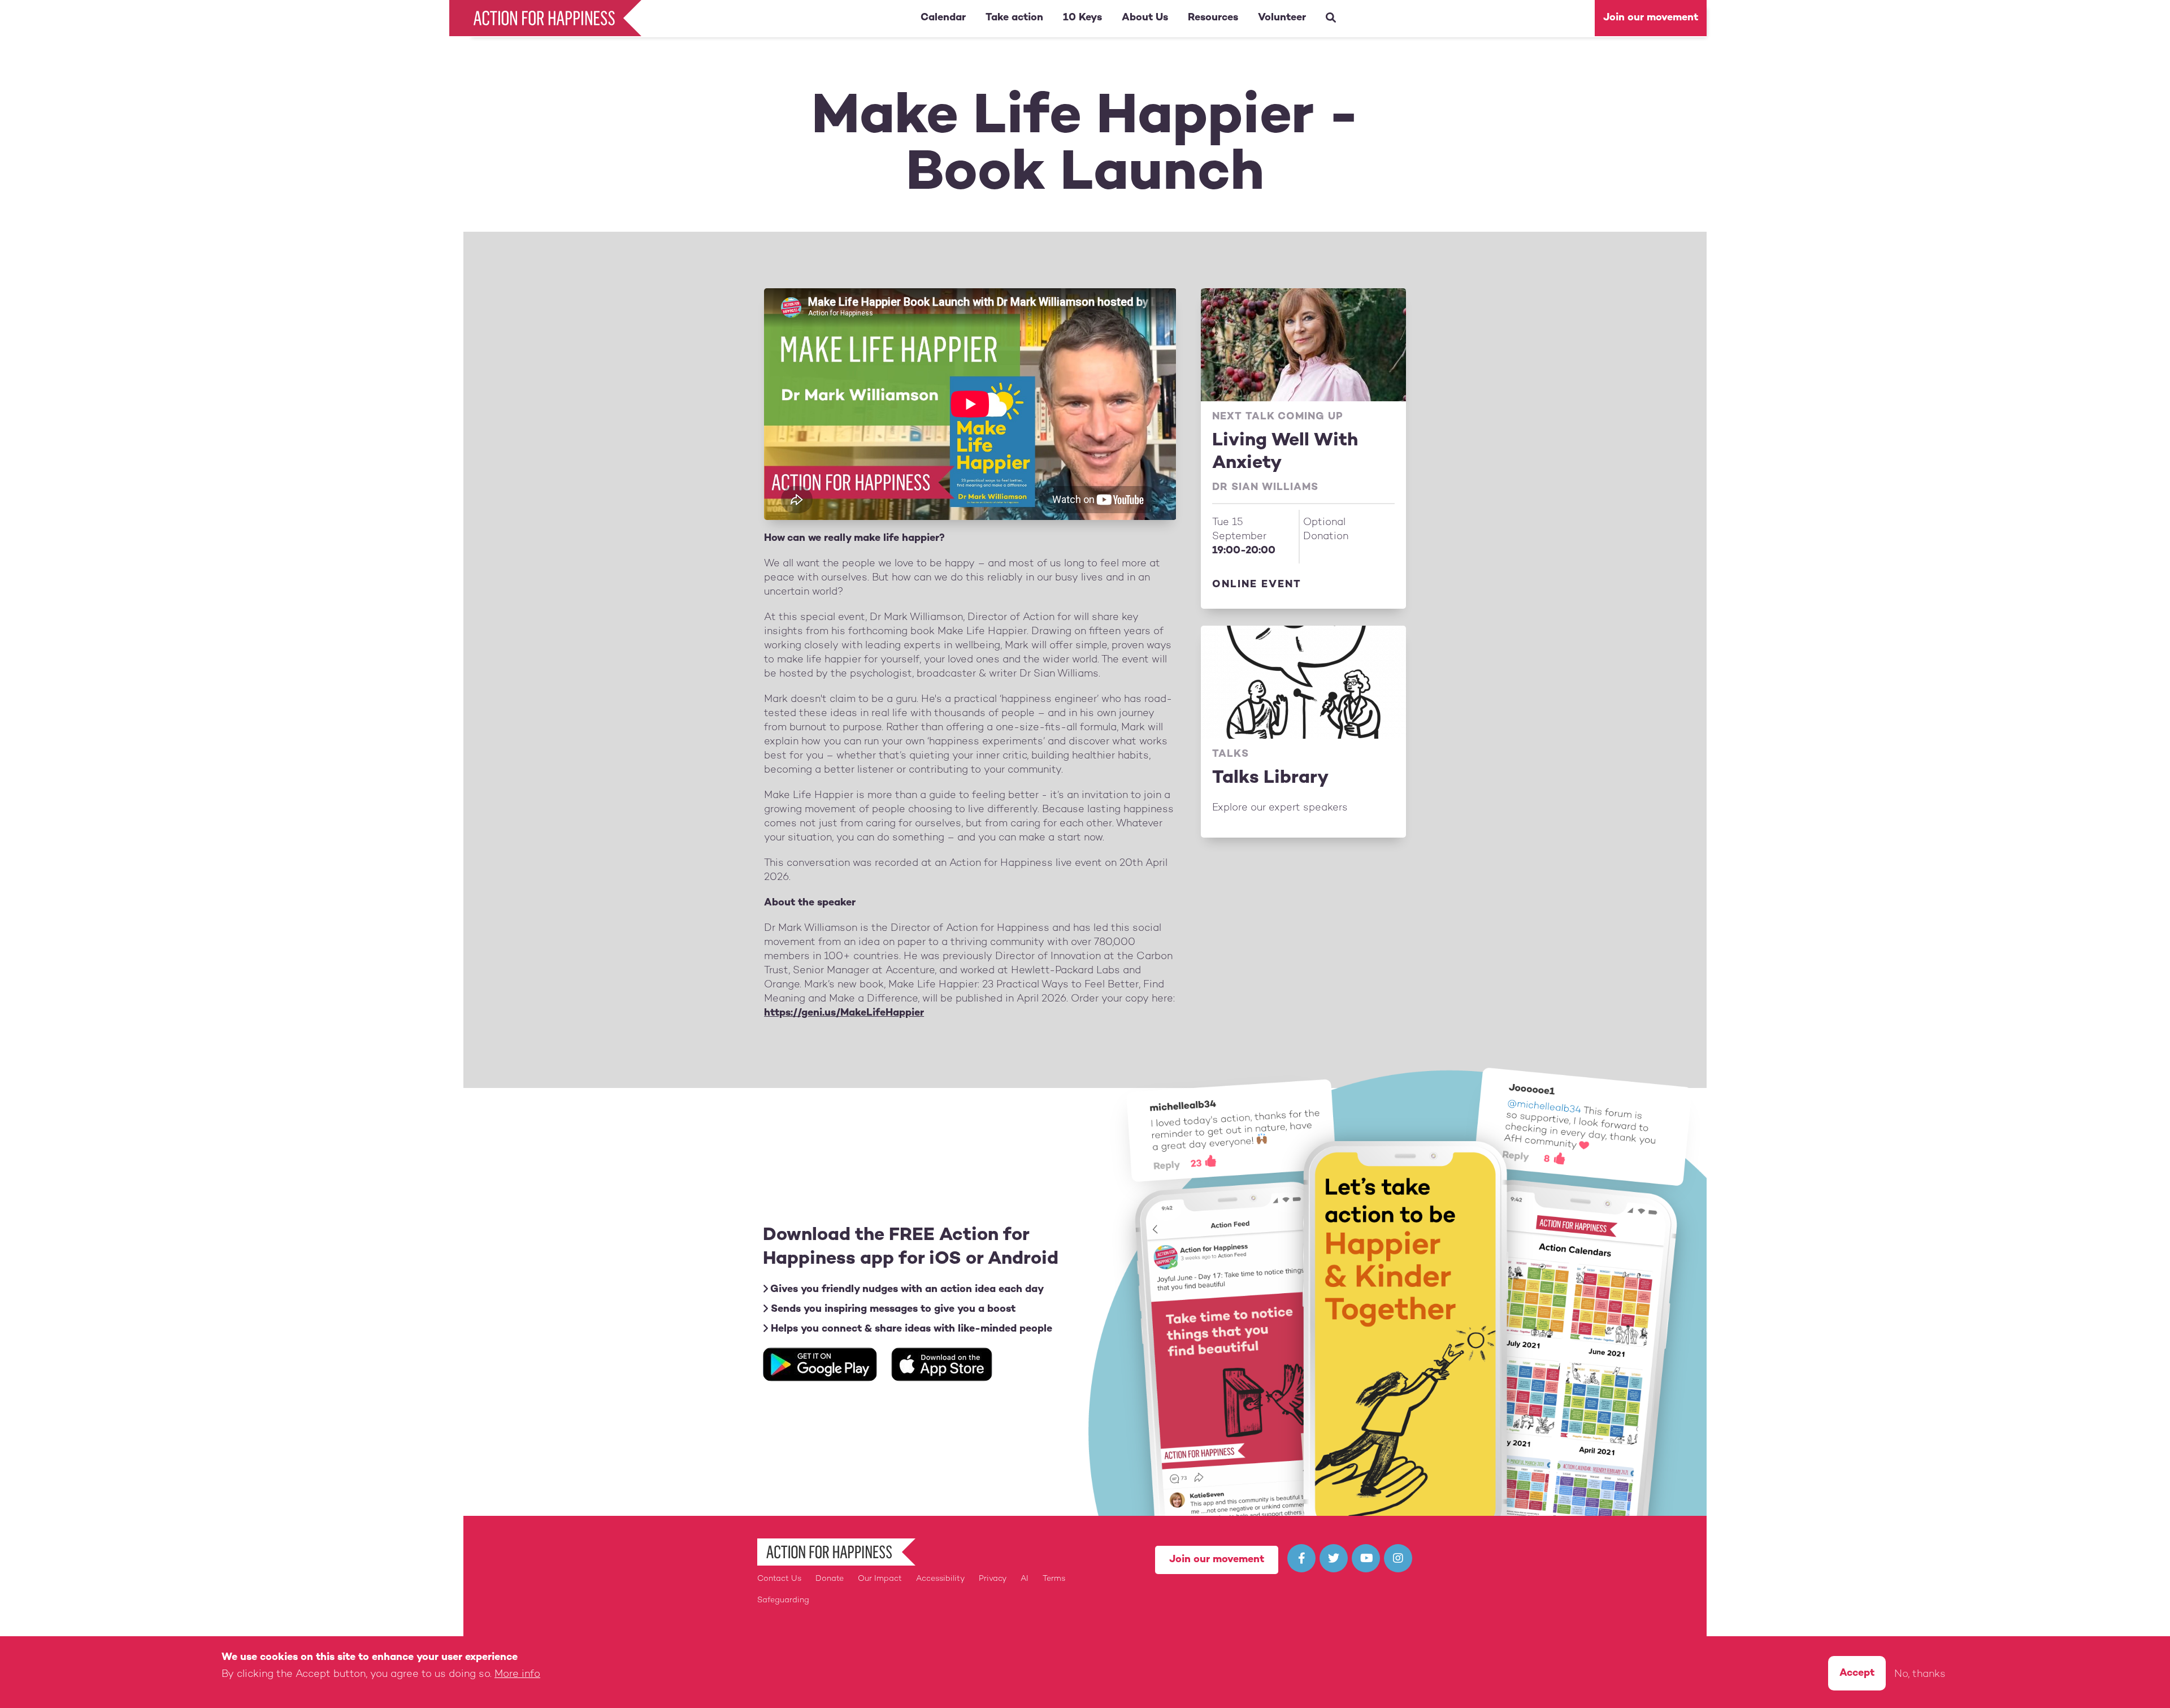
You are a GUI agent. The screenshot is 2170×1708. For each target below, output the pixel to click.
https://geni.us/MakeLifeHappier (844, 1013)
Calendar (943, 18)
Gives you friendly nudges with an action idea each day (906, 1289)
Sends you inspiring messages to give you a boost (892, 1309)
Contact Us (779, 1579)
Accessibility (940, 1579)
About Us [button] (1145, 18)
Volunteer (1282, 18)
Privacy (993, 1579)
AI (1025, 1579)
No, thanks (1920, 1674)
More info (517, 1674)
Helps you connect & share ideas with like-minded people (910, 1329)
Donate (830, 1579)
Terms (1054, 1579)
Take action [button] (1014, 18)
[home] (548, 18)
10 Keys (1082, 18)
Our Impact (880, 1579)
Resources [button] (1213, 18)
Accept (1857, 1673)
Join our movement (1651, 18)
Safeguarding (783, 1600)
